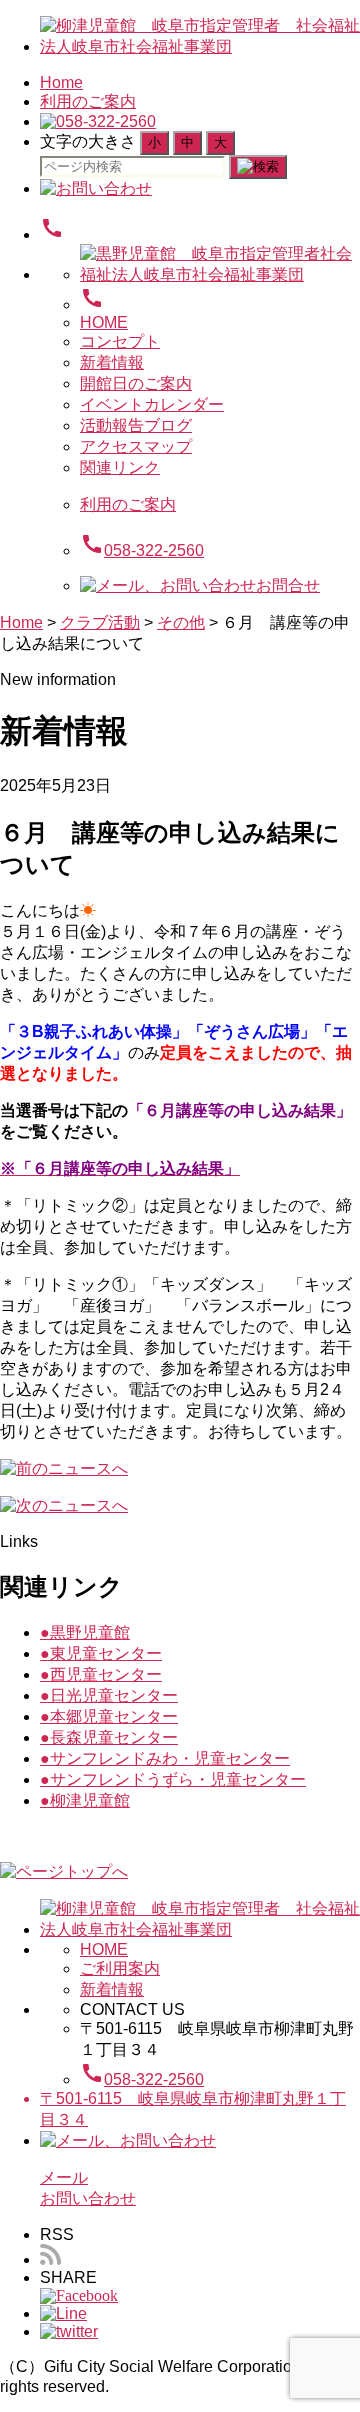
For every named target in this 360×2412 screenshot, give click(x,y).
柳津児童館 (85, 1800)
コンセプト (120, 341)
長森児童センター (109, 1737)
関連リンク (120, 467)
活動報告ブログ (136, 425)
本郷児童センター (109, 1716)
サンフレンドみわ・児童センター (165, 1758)
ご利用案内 (120, 1968)
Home (61, 82)
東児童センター (101, 1653)
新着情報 (112, 362)
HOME (104, 322)
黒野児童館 (85, 1632)
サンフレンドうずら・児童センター (173, 1779)
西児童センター (101, 1674)
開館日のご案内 (136, 383)
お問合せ (288, 585)
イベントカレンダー (152, 404)
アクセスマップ (136, 446)
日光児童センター (109, 1695)
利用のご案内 (88, 101)
